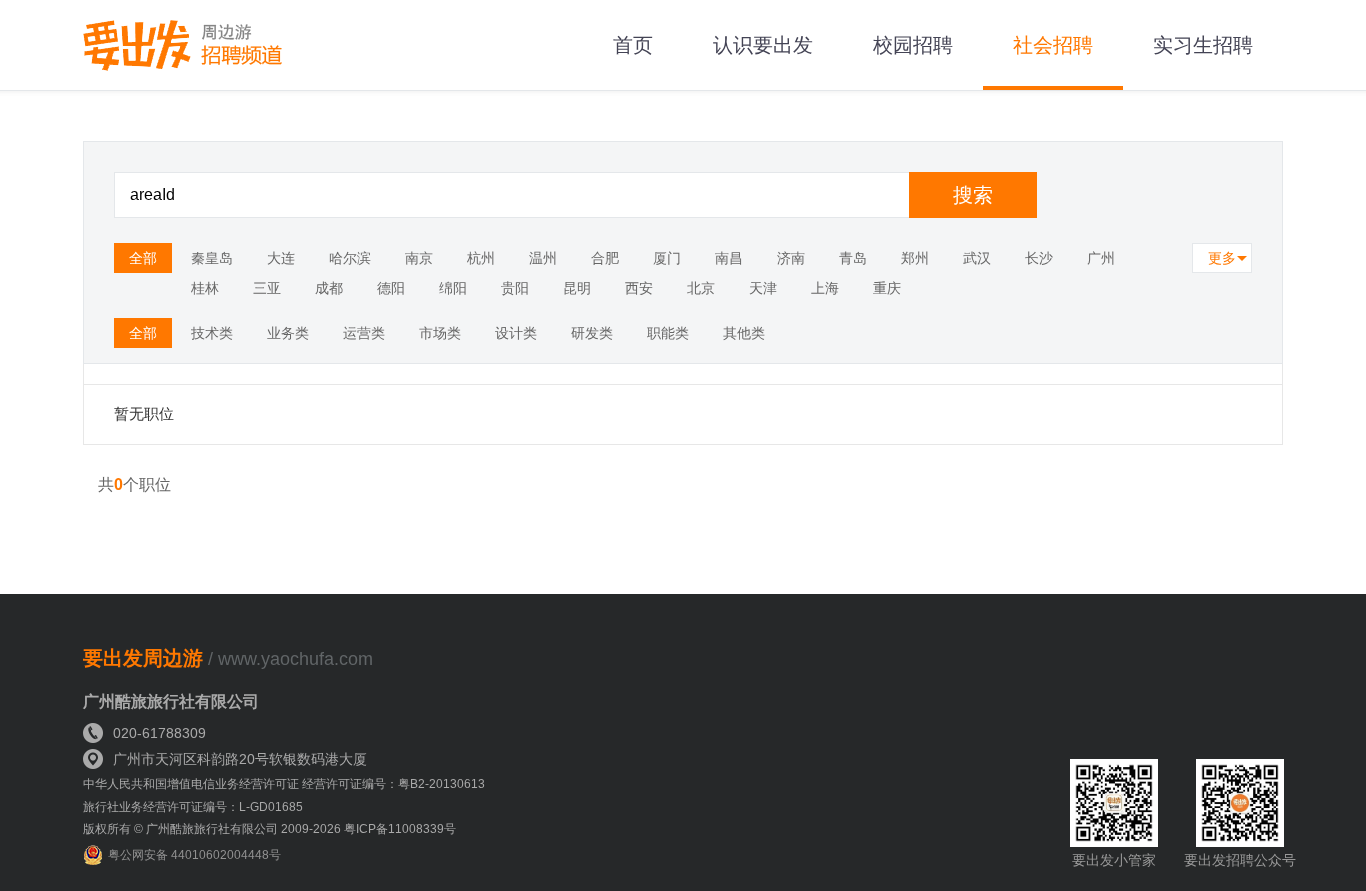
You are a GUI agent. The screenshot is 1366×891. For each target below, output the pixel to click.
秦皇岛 (212, 258)
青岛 (853, 258)
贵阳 (515, 288)
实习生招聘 (1203, 45)
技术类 (212, 333)
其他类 (744, 333)
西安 (639, 288)
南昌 (729, 258)
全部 (143, 258)
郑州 (915, 258)
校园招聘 (913, 45)
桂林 (205, 288)
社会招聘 (1053, 45)
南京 (419, 258)
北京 (701, 288)
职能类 (668, 333)
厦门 (667, 258)
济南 (791, 258)
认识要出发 (763, 45)
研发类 (592, 333)
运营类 (364, 333)
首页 (633, 45)
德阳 (391, 288)
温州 (543, 258)
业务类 (288, 333)
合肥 (605, 258)
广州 (1101, 258)
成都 (329, 288)
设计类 (516, 333)
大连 (281, 258)
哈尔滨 (350, 258)
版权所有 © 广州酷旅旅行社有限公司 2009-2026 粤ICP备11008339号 (269, 829)
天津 (763, 288)
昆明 (577, 288)
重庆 (887, 288)
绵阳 (453, 288)
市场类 (440, 333)
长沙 (1039, 258)
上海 (825, 288)
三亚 (267, 288)
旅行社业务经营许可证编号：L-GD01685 (193, 807)
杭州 (481, 258)
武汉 (977, 258)
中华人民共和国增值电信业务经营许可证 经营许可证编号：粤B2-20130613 (284, 784)
